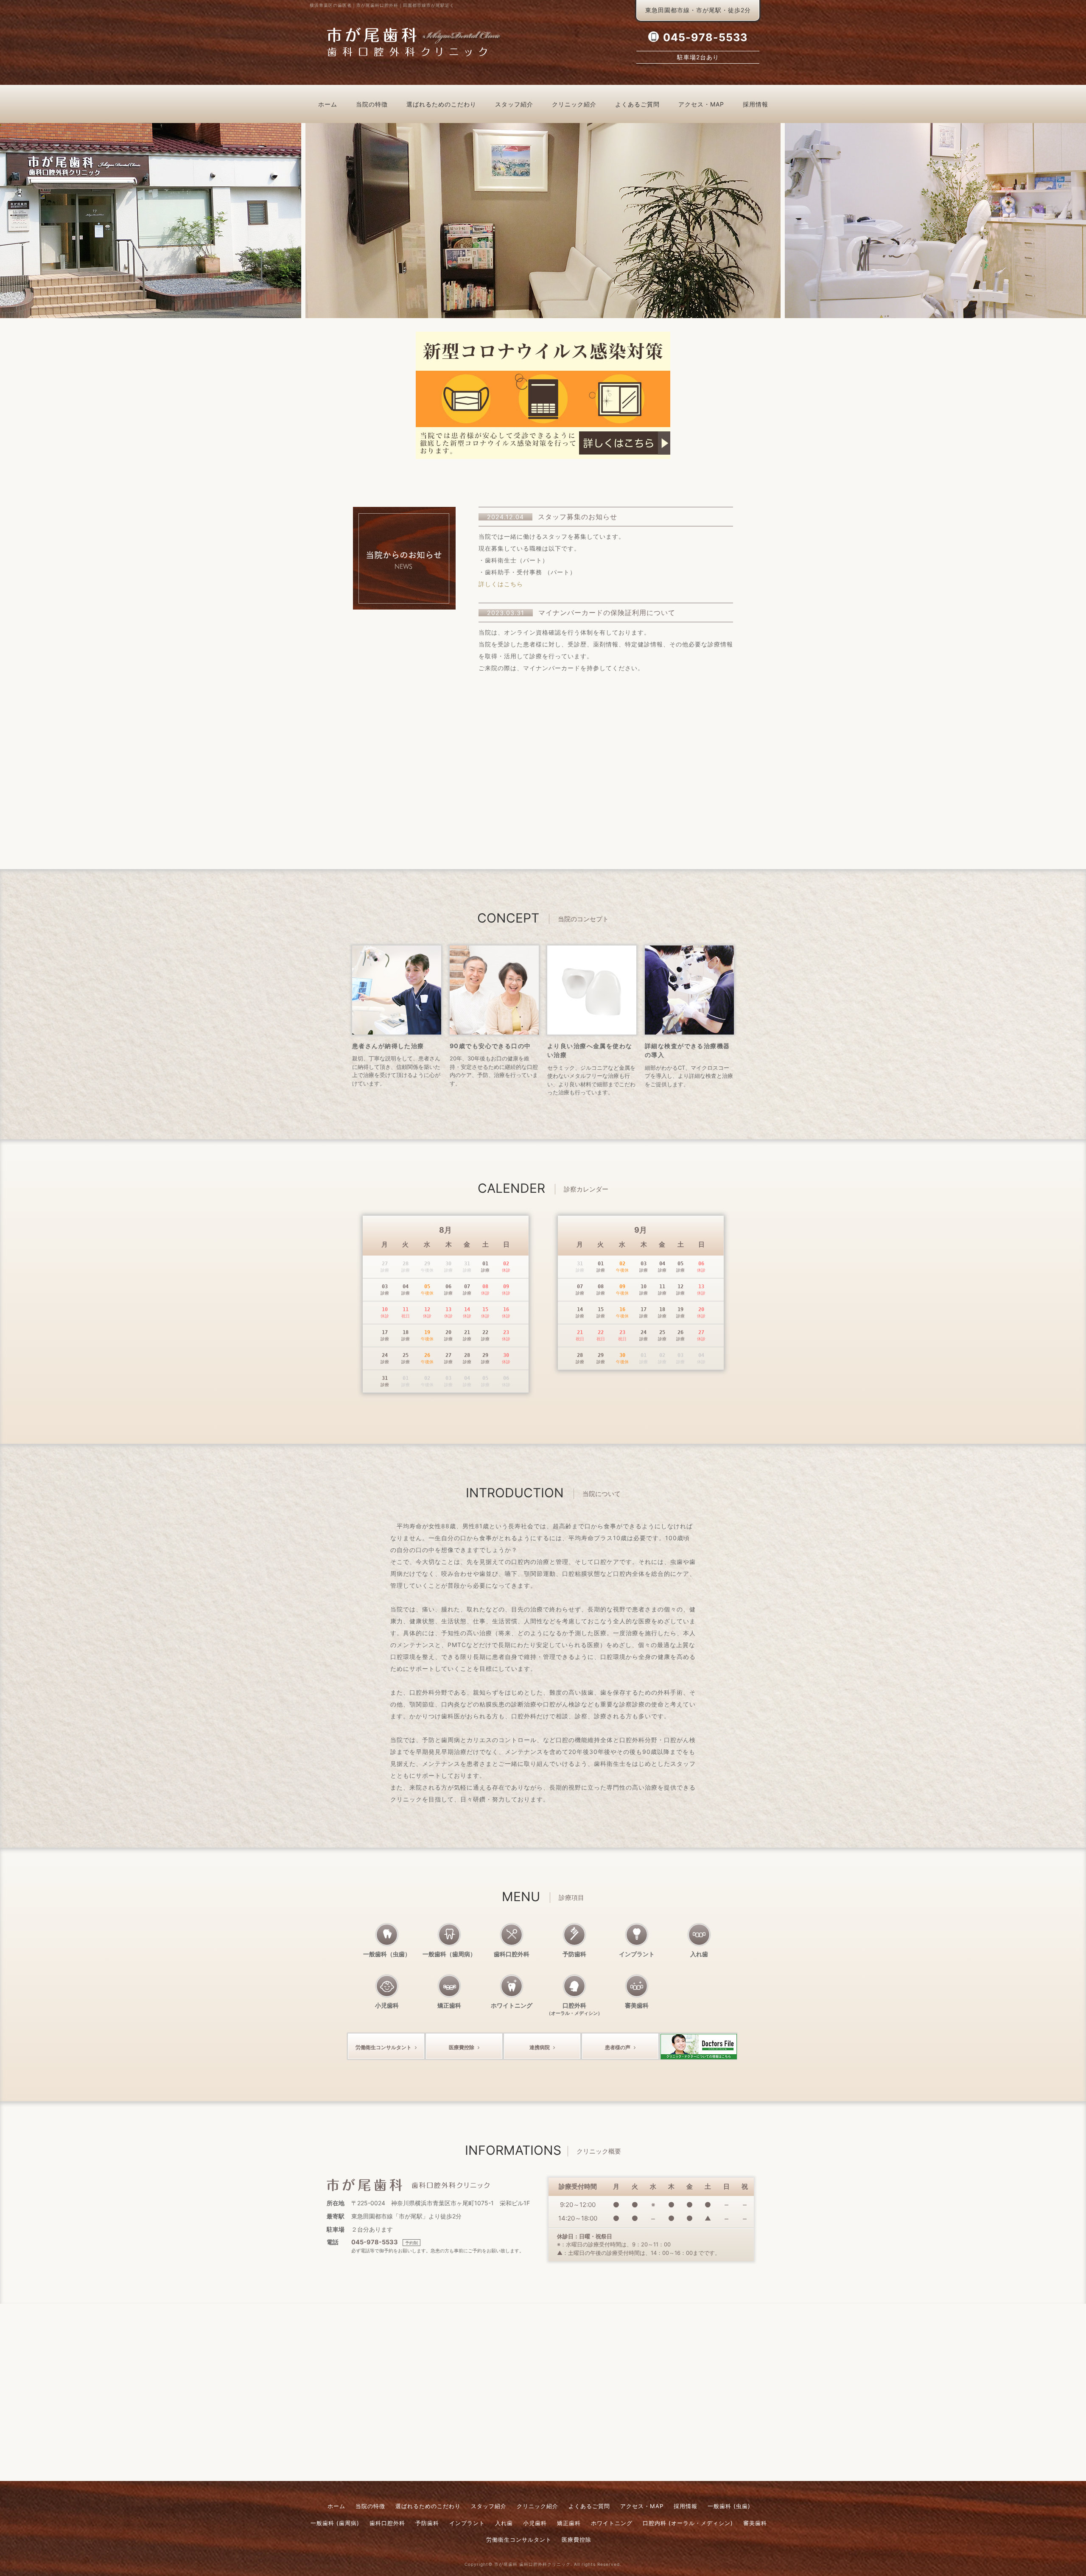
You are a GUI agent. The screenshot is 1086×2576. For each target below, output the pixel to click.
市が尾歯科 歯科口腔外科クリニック (532, 2564)
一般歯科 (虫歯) (729, 2506)
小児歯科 (387, 2005)
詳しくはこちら (501, 584)
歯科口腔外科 (512, 1954)
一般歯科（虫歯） (387, 1954)
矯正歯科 (449, 2005)
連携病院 (540, 2047)
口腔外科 (574, 2009)
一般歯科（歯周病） (449, 1954)
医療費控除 (462, 2047)
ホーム (328, 104)
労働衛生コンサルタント (383, 2047)
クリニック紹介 (574, 104)
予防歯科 (574, 1954)
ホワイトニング (512, 2005)
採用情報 (756, 104)
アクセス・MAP (701, 104)
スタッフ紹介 (514, 104)
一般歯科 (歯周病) (335, 2523)
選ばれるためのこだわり (441, 104)
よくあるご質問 (637, 104)
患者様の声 (618, 2047)
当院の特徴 (372, 104)
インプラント (637, 1954)
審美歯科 (637, 2005)
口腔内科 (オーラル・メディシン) (688, 2523)
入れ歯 (699, 1954)
